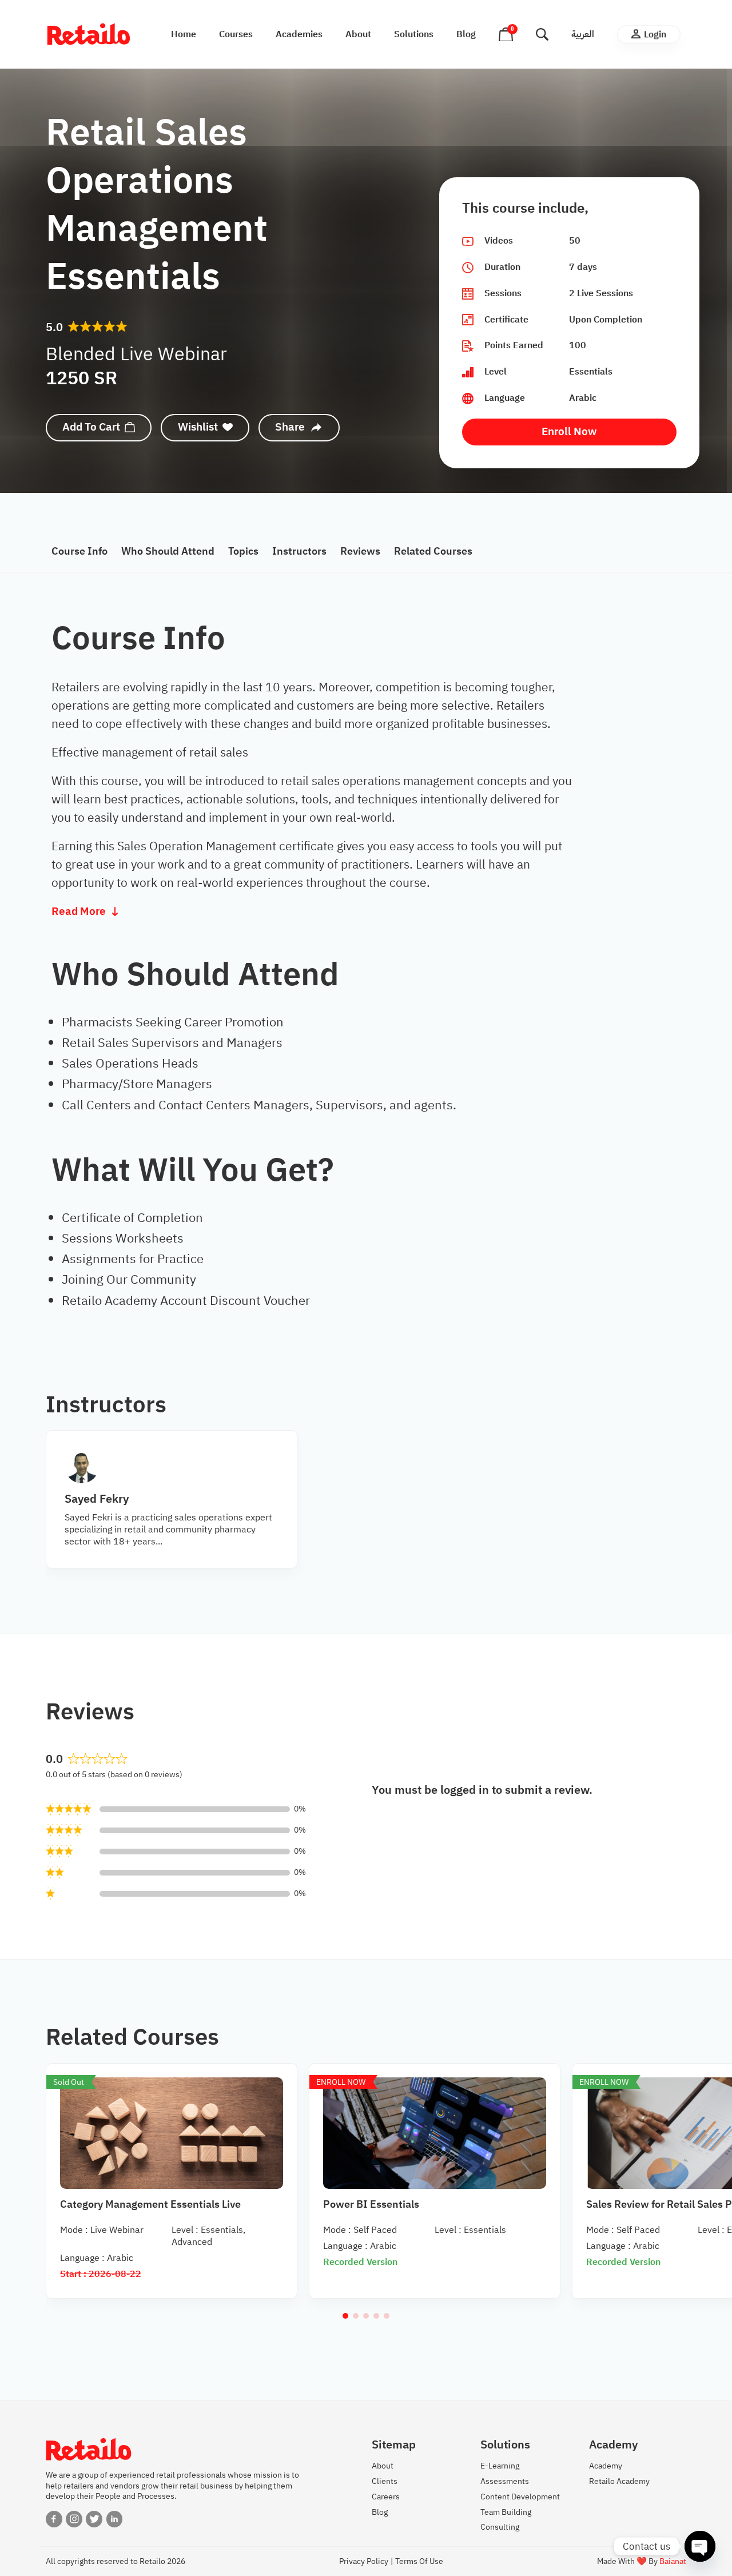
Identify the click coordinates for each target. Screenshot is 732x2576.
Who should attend (168, 551)
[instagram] (74, 2519)
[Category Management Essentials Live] (172, 2133)
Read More (79, 912)
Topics (243, 551)
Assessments (505, 2481)
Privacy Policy (364, 2561)
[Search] (542, 34)
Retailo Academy (619, 2481)
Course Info (79, 551)
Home (184, 34)
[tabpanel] (366, 928)
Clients (385, 2481)
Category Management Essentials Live (150, 2204)
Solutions (414, 34)
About (358, 34)
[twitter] (94, 2519)
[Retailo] (89, 34)
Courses (236, 34)
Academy (606, 2466)
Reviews (360, 551)
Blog (466, 34)
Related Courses (433, 551)
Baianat (673, 2561)
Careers (386, 2497)
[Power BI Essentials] (435, 2133)
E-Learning (500, 2466)
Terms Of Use (419, 2561)
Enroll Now (569, 431)
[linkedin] (115, 2519)
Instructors (299, 551)
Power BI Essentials (371, 2204)
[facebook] (54, 2519)
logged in (465, 1790)
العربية (583, 34)
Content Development (520, 2497)
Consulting (500, 2527)
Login (655, 34)
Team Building (506, 2512)
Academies (299, 34)
